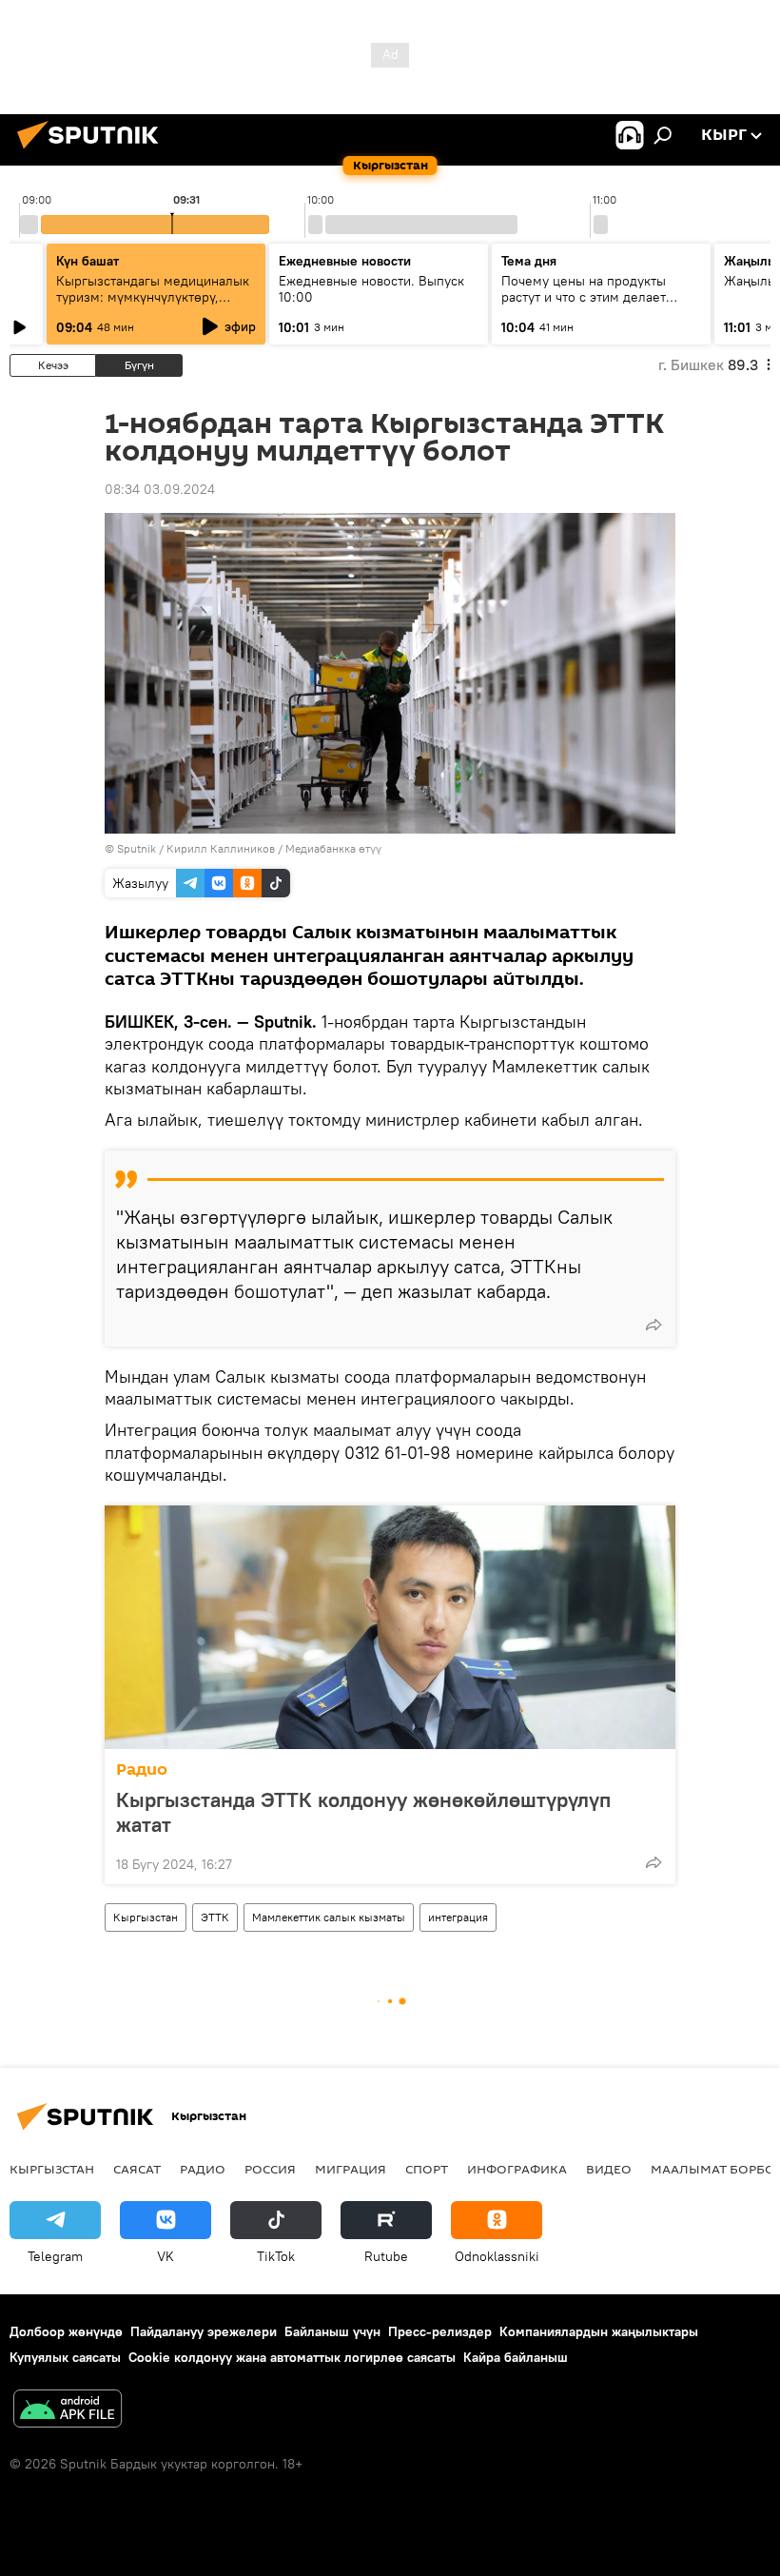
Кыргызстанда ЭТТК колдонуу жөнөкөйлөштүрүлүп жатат (363, 1812)
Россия (270, 2169)
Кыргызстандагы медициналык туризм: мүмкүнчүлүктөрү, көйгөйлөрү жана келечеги (153, 297)
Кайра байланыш (516, 2357)
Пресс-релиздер (440, 2331)
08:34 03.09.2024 (160, 489)
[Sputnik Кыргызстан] (93, 151)
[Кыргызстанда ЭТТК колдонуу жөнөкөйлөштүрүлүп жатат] (390, 1627)
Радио (142, 1770)
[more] (653, 1325)
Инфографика (517, 2169)
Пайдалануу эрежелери (204, 2331)
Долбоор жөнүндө (66, 2331)
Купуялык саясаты (65, 2357)
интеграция (458, 1917)
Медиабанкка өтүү (333, 848)
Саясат (137, 2169)
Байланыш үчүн (332, 2331)
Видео (609, 2169)
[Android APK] (68, 2411)
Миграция (351, 2169)
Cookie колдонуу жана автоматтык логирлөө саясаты (292, 2357)
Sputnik (136, 848)
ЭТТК (215, 1917)
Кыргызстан (146, 1917)
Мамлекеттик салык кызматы (329, 1917)
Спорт (427, 2169)
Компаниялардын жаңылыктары (599, 2331)
